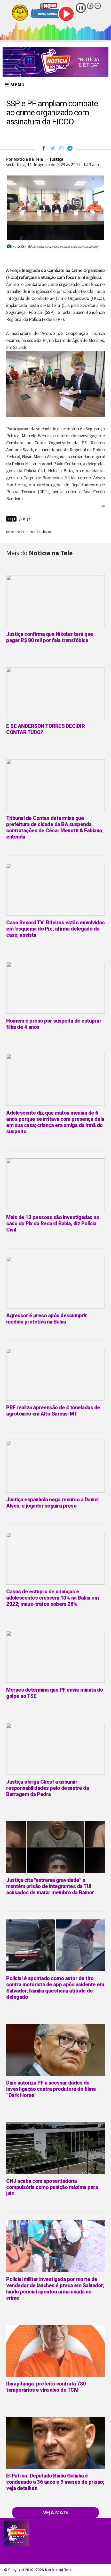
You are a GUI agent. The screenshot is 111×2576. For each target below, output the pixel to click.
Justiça (57, 159)
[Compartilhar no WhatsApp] (61, 148)
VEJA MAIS (56, 2512)
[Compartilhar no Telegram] (70, 148)
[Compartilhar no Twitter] (53, 148)
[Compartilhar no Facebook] (44, 148)
